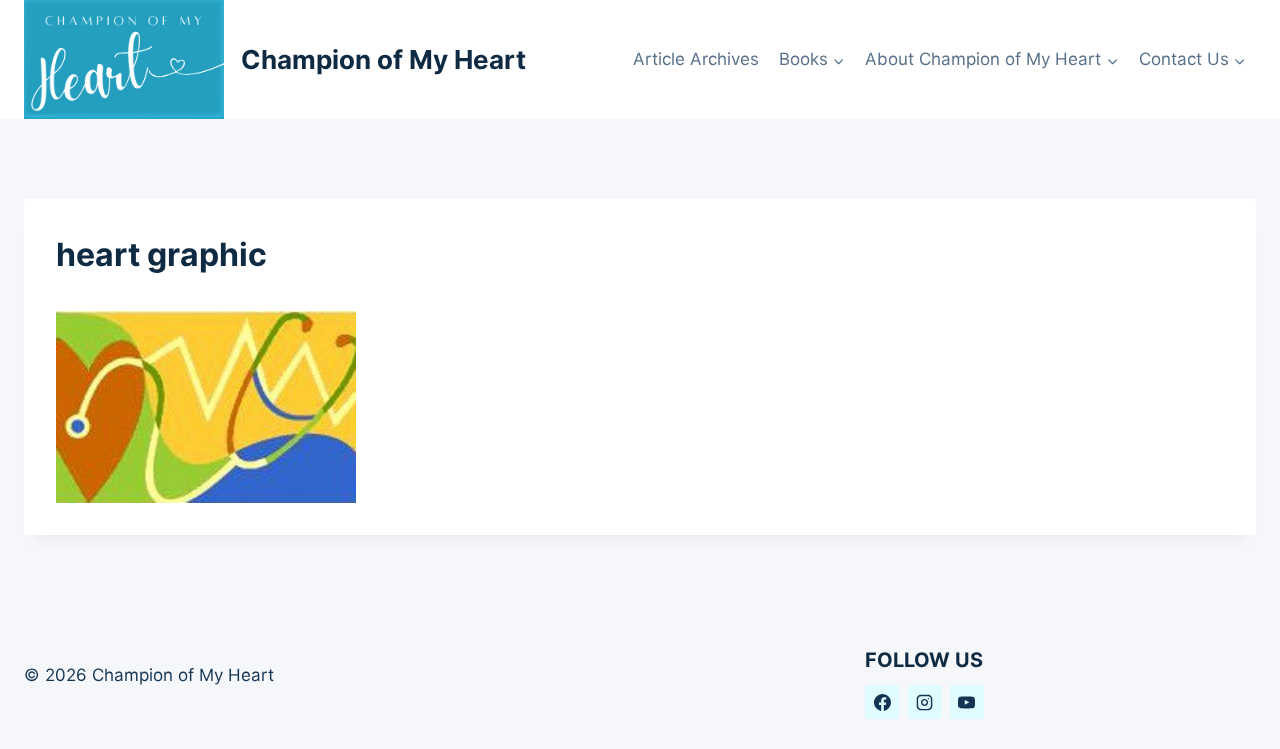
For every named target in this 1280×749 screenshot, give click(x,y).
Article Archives (696, 59)
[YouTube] (967, 702)
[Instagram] (925, 702)
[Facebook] (882, 702)
